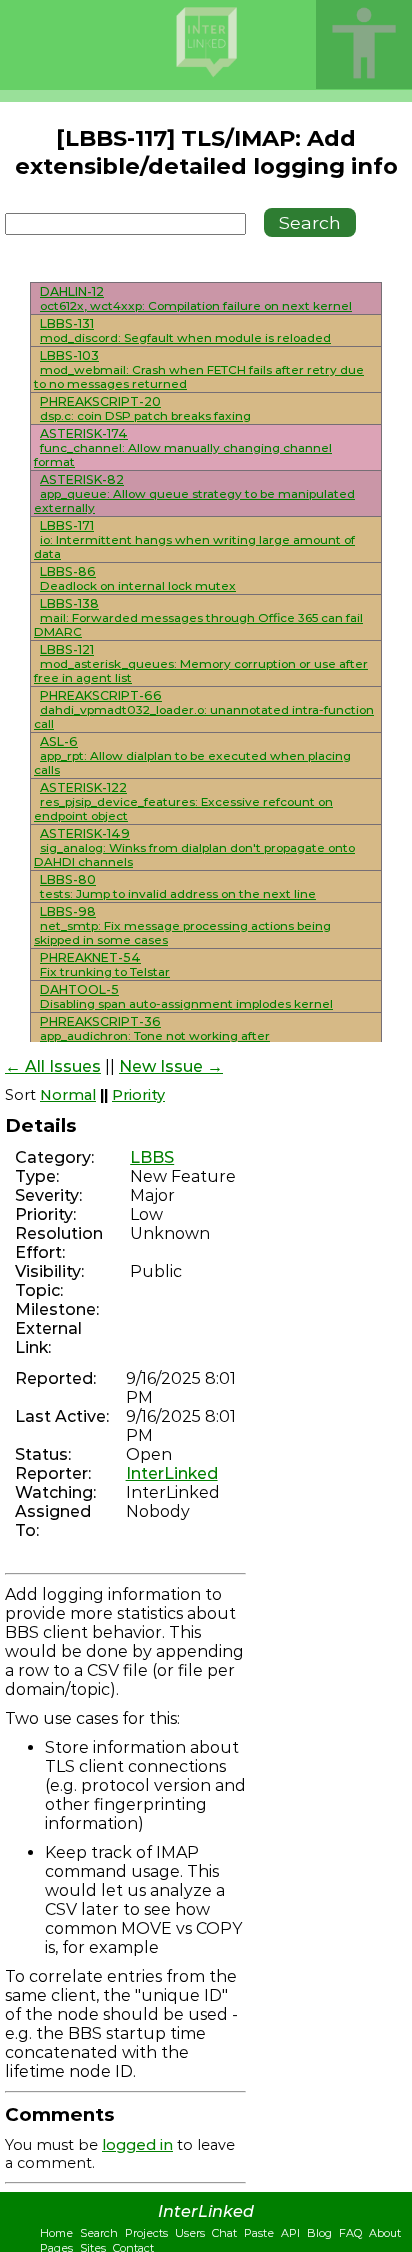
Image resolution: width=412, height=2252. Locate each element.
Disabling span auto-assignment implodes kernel (186, 1004)
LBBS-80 (68, 879)
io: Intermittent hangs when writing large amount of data (194, 547)
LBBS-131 (67, 323)
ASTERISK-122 (83, 787)
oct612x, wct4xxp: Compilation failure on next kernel (196, 306)
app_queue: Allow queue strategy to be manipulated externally (194, 501)
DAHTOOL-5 (79, 989)
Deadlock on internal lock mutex (138, 586)
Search (99, 2233)
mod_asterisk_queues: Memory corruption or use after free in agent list (201, 671)
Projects (146, 2233)
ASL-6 (59, 741)
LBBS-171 (67, 525)
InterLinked (172, 1473)
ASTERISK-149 (85, 833)
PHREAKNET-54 (90, 957)
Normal (68, 1095)
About (385, 2233)
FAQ (350, 2233)
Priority (138, 1095)
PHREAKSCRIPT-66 (101, 695)
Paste (259, 2233)
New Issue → (171, 1066)
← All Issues (53, 1066)
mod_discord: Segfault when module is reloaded (185, 338)
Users (190, 2233)
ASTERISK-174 (84, 433)
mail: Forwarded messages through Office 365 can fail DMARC (198, 625)
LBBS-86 (68, 571)
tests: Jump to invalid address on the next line (178, 894)
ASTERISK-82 (82, 479)
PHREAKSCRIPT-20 (100, 401)
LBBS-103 (69, 355)
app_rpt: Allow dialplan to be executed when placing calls (192, 763)
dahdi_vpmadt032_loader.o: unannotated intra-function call (204, 717)
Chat (224, 2233)
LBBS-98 (68, 911)
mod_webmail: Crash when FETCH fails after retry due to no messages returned (199, 377)
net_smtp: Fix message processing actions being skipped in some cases (182, 933)
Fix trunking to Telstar (105, 972)
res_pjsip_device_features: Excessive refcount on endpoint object (183, 809)
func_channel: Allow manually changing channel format (183, 455)
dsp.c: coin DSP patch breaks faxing (145, 416)
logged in (137, 2145)
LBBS (152, 1157)
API (290, 2233)
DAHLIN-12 (72, 291)
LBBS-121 (67, 649)
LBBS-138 (69, 603)
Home (56, 2233)
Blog (319, 2233)
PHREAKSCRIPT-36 (100, 1021)
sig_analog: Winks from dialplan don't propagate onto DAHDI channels (194, 855)
